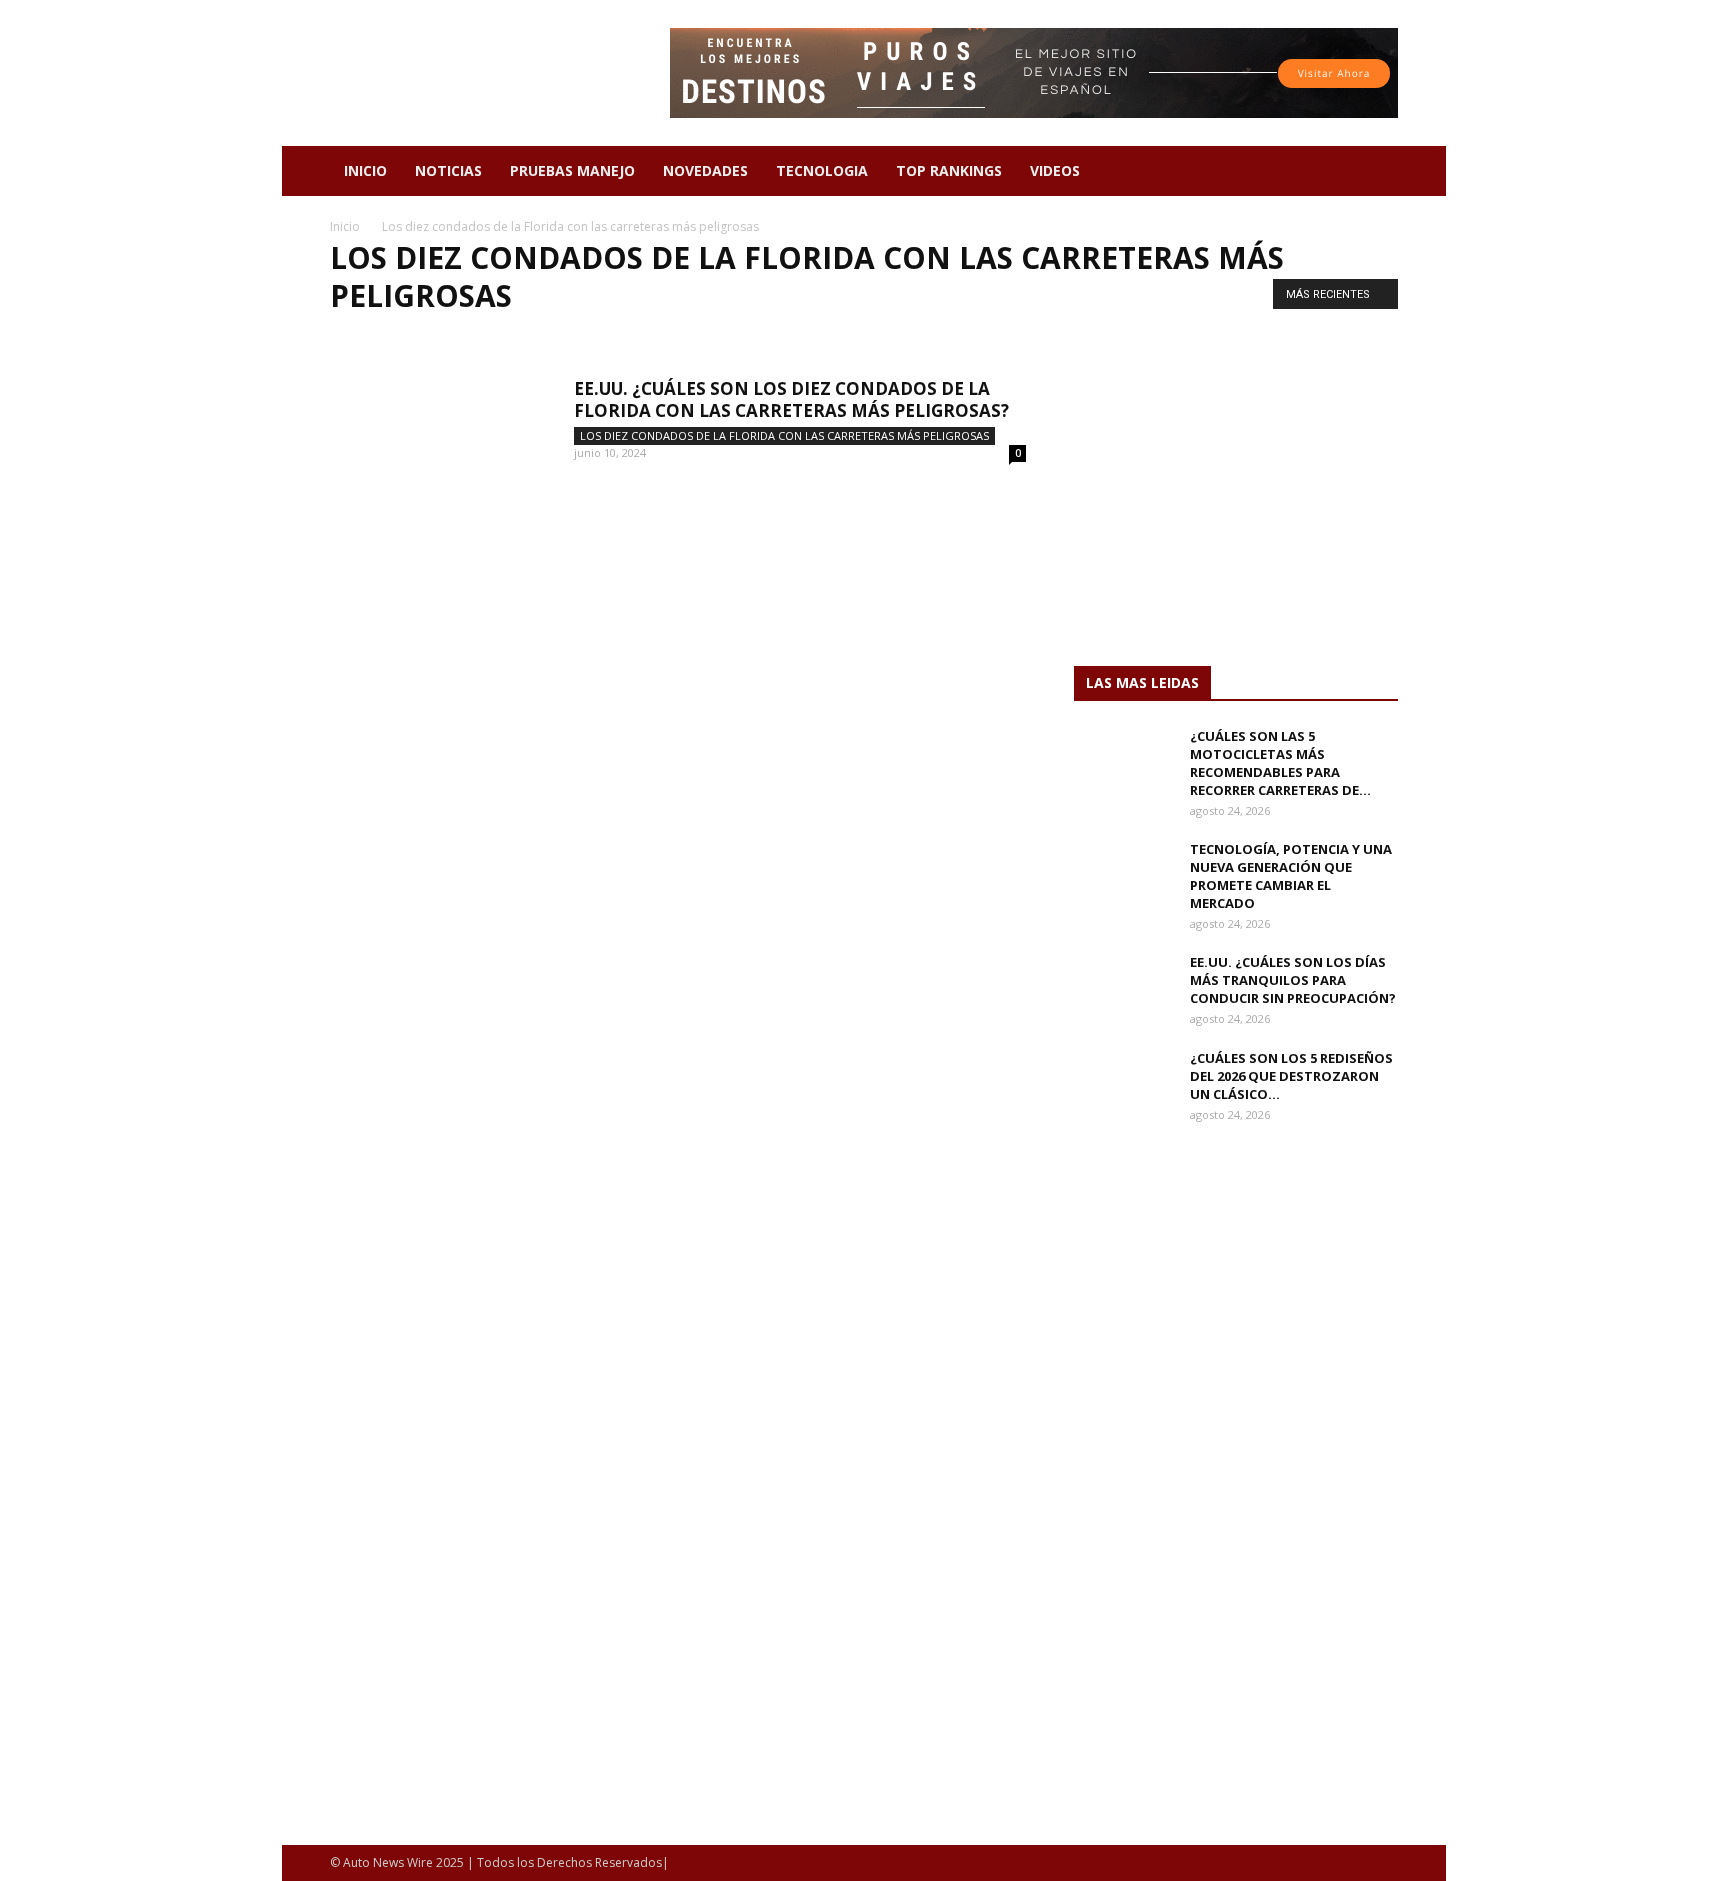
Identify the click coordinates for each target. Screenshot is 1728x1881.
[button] (1374, 172)
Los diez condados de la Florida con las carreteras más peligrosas (784, 435)
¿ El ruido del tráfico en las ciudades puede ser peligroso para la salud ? (573, 337)
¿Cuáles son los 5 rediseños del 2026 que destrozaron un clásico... (1291, 1076)
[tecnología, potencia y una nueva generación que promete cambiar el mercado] (1124, 875)
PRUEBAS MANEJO (572, 170)
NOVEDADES (705, 170)
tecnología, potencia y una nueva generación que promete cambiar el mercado (1291, 876)
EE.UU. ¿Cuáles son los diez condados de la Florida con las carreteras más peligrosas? (791, 399)
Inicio (345, 226)
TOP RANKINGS (949, 170)
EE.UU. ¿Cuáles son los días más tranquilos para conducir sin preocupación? (1293, 980)
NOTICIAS (448, 170)
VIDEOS (1055, 170)
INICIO (365, 170)
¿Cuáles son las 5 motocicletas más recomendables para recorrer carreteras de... (1280, 763)
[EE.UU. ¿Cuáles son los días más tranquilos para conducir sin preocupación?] (1124, 988)
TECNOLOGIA (822, 170)
